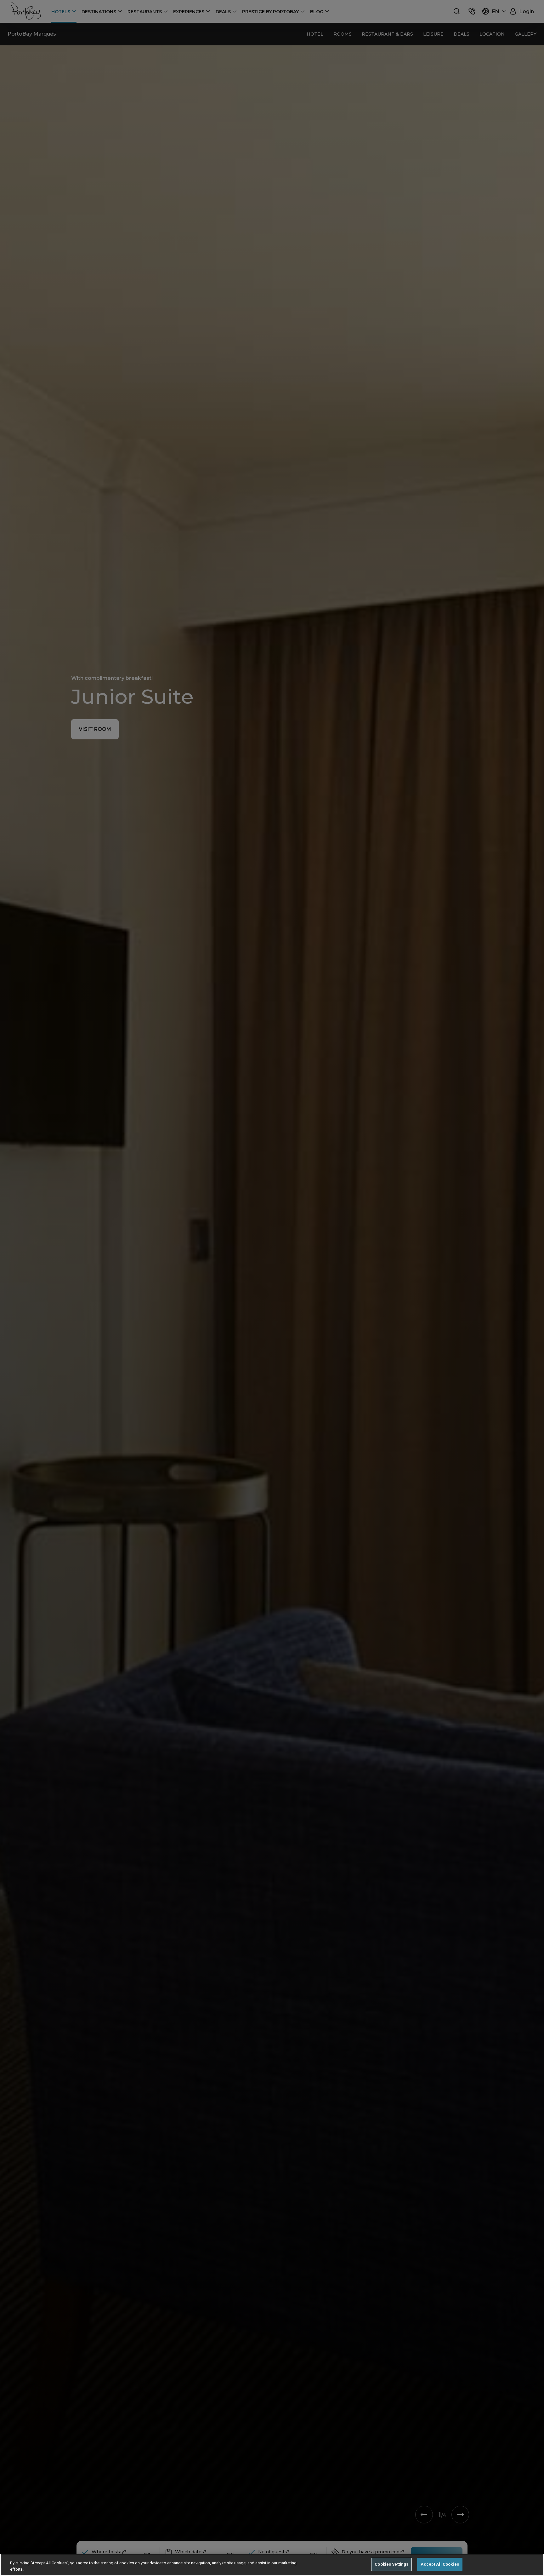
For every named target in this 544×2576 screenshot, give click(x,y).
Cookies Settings (391, 2564)
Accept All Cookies (440, 2564)
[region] (272, 2565)
